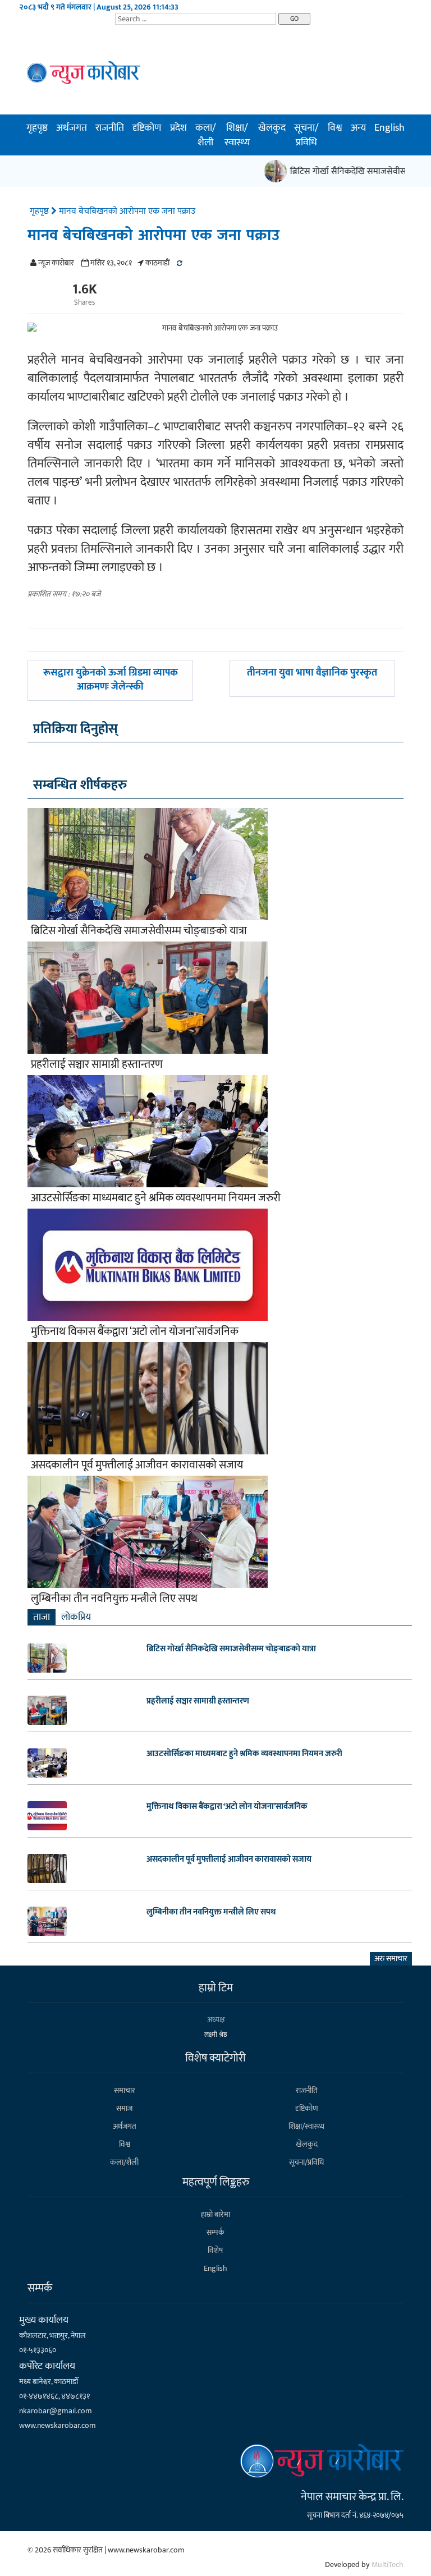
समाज (124, 2108)
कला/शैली (206, 135)
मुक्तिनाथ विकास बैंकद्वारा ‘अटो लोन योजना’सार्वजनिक (135, 1331)
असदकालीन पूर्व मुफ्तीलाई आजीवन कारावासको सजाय (137, 1465)
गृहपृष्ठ (37, 128)
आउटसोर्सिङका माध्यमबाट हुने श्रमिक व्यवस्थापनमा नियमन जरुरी (156, 1198)
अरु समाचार (391, 1959)
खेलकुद (272, 128)
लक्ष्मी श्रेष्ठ (216, 2035)
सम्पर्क (215, 2232)
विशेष (215, 2250)
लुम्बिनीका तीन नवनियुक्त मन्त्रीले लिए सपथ (114, 1599)
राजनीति (110, 128)
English (389, 128)
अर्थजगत (72, 128)
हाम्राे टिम (216, 1988)
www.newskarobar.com (58, 2425)
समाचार (125, 2090)
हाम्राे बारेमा (215, 2214)
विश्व (335, 128)
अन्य (358, 128)
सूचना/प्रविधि (306, 135)
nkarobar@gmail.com (56, 2411)
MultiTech (388, 2564)
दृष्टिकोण (147, 128)
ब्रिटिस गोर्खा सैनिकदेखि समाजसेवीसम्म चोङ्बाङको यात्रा (139, 931)
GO (294, 19)
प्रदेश (178, 128)
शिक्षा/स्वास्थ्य (237, 135)
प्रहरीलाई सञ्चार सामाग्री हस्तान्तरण (97, 1064)
